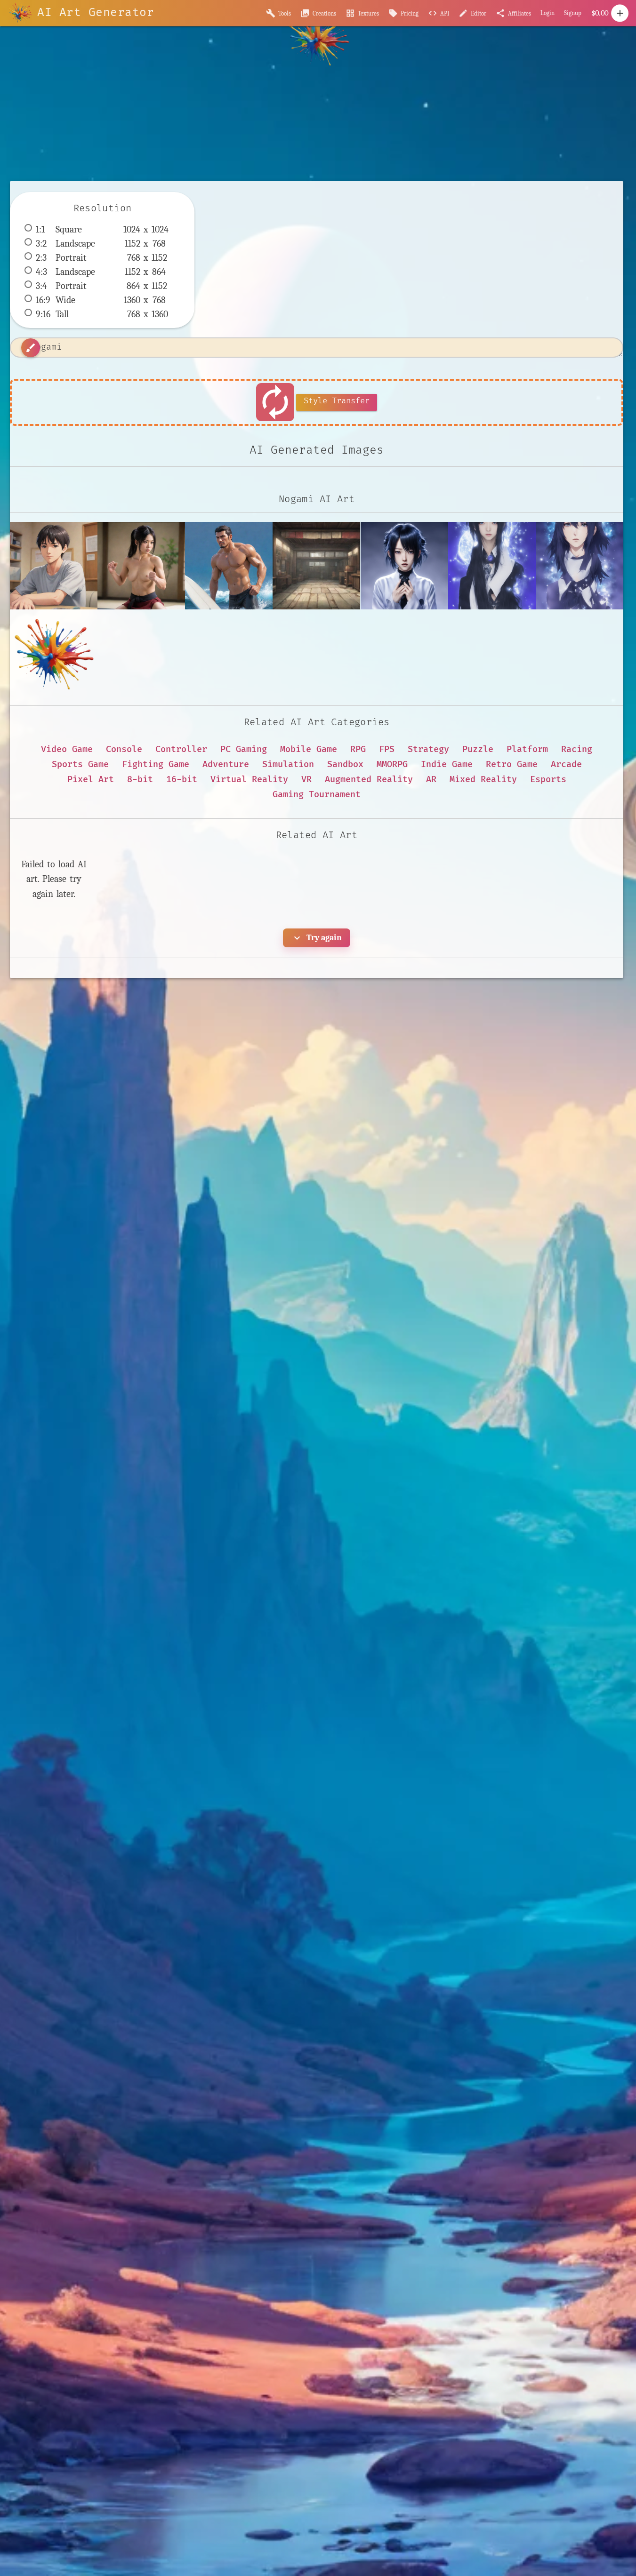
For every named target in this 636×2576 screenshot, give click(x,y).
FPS (387, 749)
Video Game (67, 749)
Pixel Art (91, 780)
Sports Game (80, 764)
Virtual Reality (249, 780)
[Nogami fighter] (141, 566)
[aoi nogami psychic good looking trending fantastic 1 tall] (492, 566)
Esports (548, 780)
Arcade (566, 764)
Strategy (428, 749)
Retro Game (512, 764)
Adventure (226, 764)
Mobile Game (309, 749)
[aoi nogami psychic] (404, 566)
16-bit (182, 780)
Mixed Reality (483, 780)
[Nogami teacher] (229, 566)
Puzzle (478, 749)
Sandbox (345, 764)
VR (306, 780)
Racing (577, 749)
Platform (527, 749)
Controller (181, 749)
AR (431, 780)
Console (124, 749)
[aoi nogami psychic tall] (580, 566)
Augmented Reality (369, 780)
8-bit (140, 780)
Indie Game (447, 764)
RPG (358, 749)
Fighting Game (156, 764)
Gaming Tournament (317, 795)
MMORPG (392, 764)
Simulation (288, 764)
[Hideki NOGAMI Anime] (54, 566)
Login (547, 13)
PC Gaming (244, 749)
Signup (573, 13)
